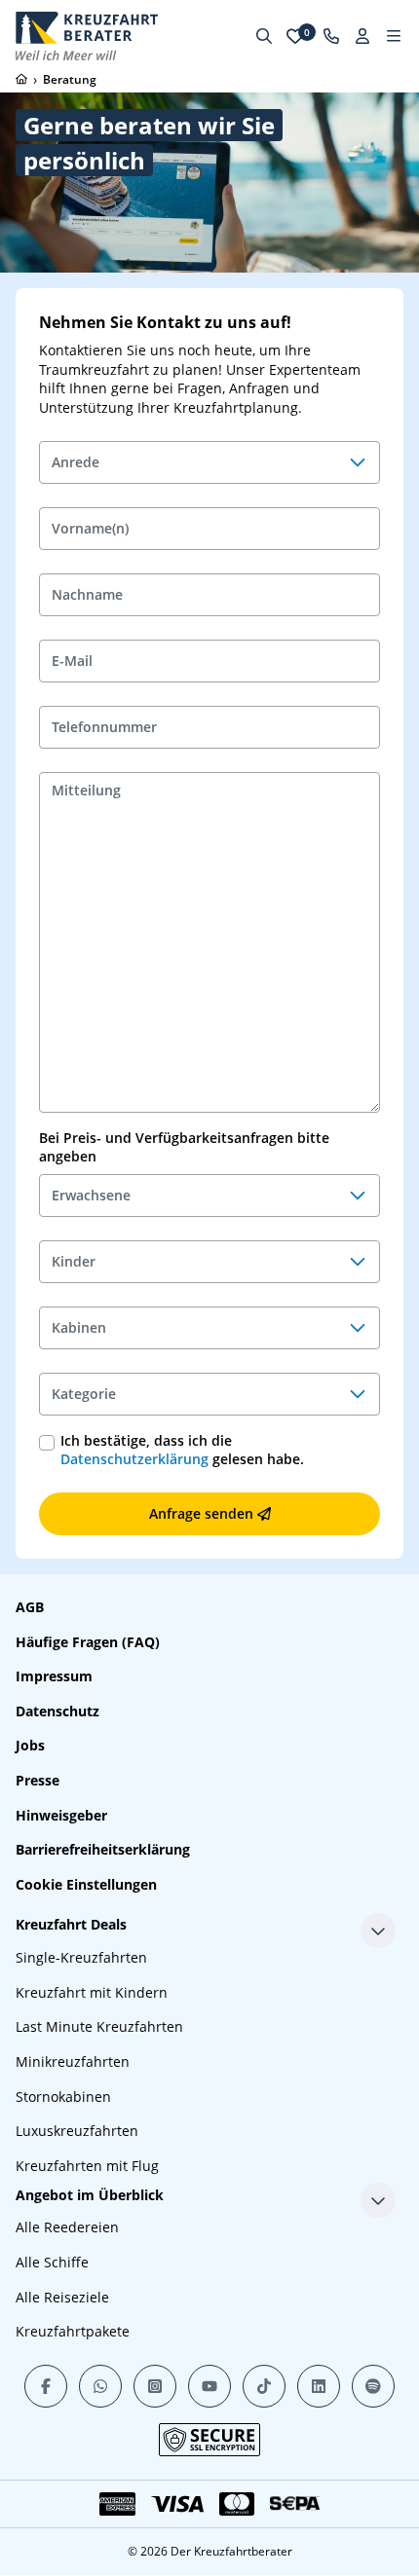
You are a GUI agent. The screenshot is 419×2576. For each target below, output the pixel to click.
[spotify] (373, 2386)
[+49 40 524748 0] (331, 36)
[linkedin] (319, 2386)
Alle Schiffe (52, 2262)
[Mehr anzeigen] (378, 1931)
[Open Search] (264, 36)
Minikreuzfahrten (73, 2061)
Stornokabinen (63, 2097)
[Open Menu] (394, 36)
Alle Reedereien (67, 2227)
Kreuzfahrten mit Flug (87, 2166)
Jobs (30, 1745)
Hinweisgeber (61, 1815)
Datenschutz (57, 1711)
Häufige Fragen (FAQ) (88, 1642)
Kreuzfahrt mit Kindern (92, 1992)
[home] (21, 79)
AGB (30, 1607)
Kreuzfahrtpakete (73, 2331)
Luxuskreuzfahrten (77, 2131)
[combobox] (209, 462)
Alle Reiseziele (62, 2297)
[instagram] (155, 2386)
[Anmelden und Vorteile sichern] (362, 36)
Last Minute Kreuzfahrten (99, 2026)
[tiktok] (264, 2386)
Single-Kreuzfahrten (81, 1957)
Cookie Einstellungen (86, 1884)
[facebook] (46, 2386)
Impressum (54, 1676)
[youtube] (209, 2386)
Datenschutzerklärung (134, 1459)
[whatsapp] (100, 2386)
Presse (38, 1780)
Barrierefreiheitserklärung (103, 1849)
